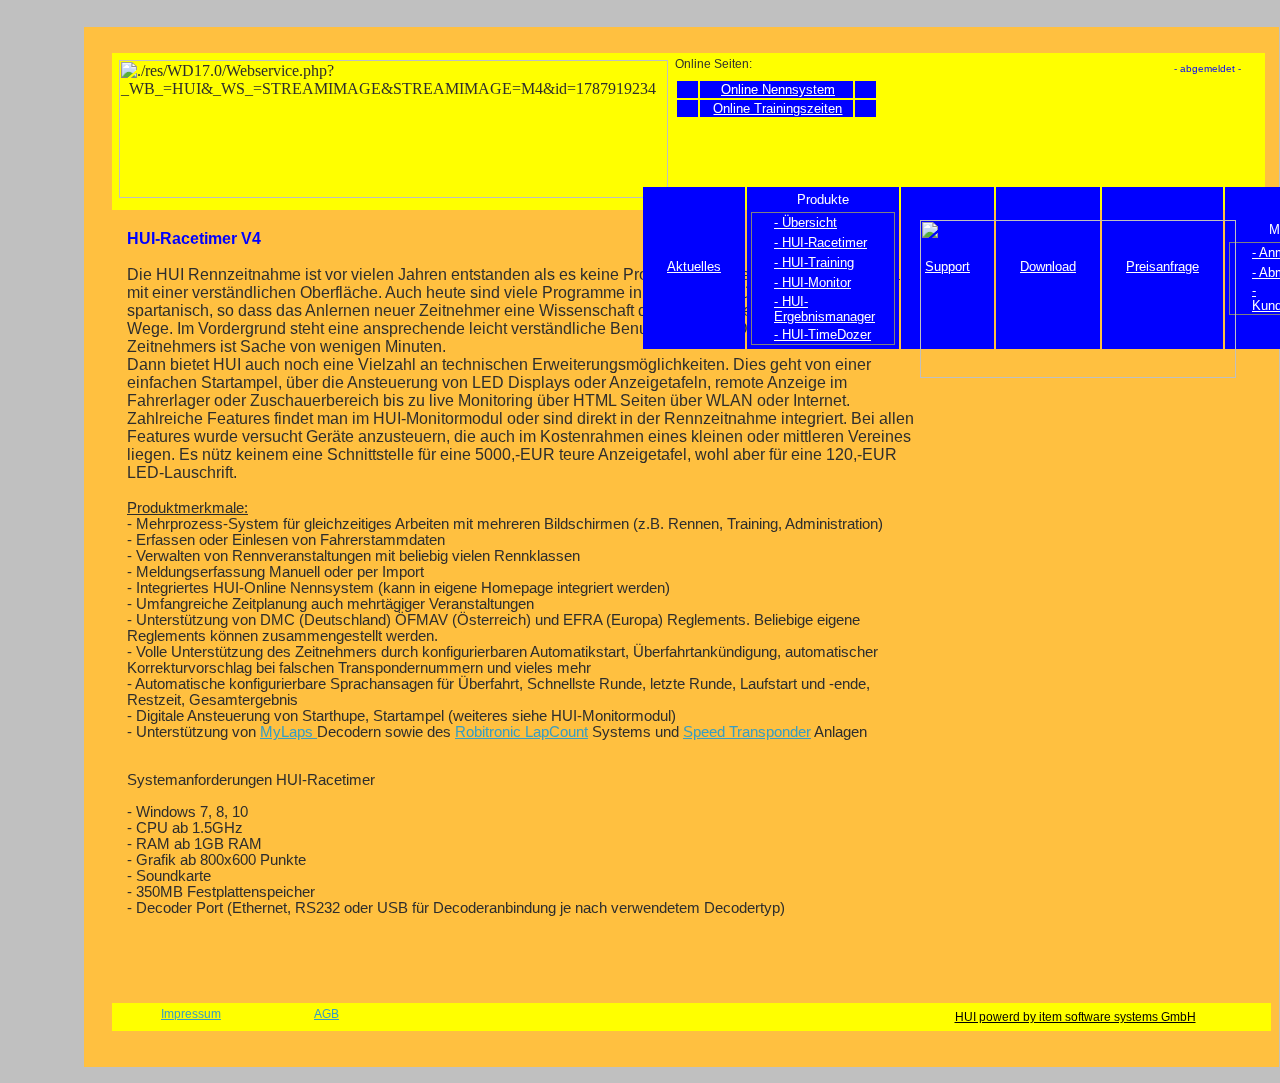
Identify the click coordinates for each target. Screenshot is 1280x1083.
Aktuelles (694, 266)
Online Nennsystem (778, 89)
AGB (326, 1014)
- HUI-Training (814, 262)
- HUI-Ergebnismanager (824, 309)
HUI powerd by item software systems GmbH (1075, 1017)
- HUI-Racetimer (820, 242)
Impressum (191, 1014)
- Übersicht (805, 222)
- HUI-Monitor (812, 282)
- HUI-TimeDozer (822, 334)
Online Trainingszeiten (777, 108)
